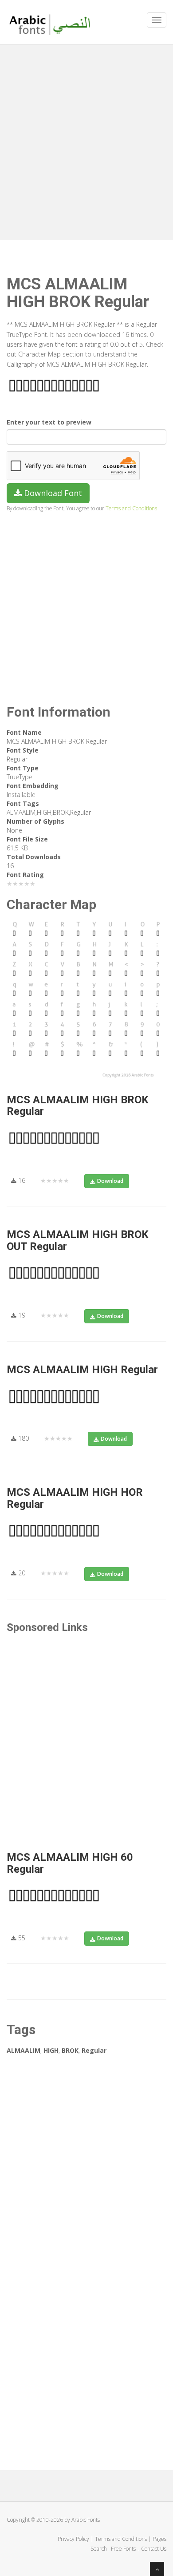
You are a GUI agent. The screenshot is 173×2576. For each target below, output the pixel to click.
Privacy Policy (73, 2539)
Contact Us (154, 2549)
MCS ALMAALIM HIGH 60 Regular (70, 1863)
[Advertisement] (86, 140)
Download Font (52, 493)
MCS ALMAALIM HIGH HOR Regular (75, 1498)
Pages (159, 2539)
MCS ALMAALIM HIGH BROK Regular (78, 1106)
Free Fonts (124, 2549)
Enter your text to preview (49, 422)
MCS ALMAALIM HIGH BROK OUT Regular (78, 1240)
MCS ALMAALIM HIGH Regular (82, 1370)
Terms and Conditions (131, 508)
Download (110, 1181)
